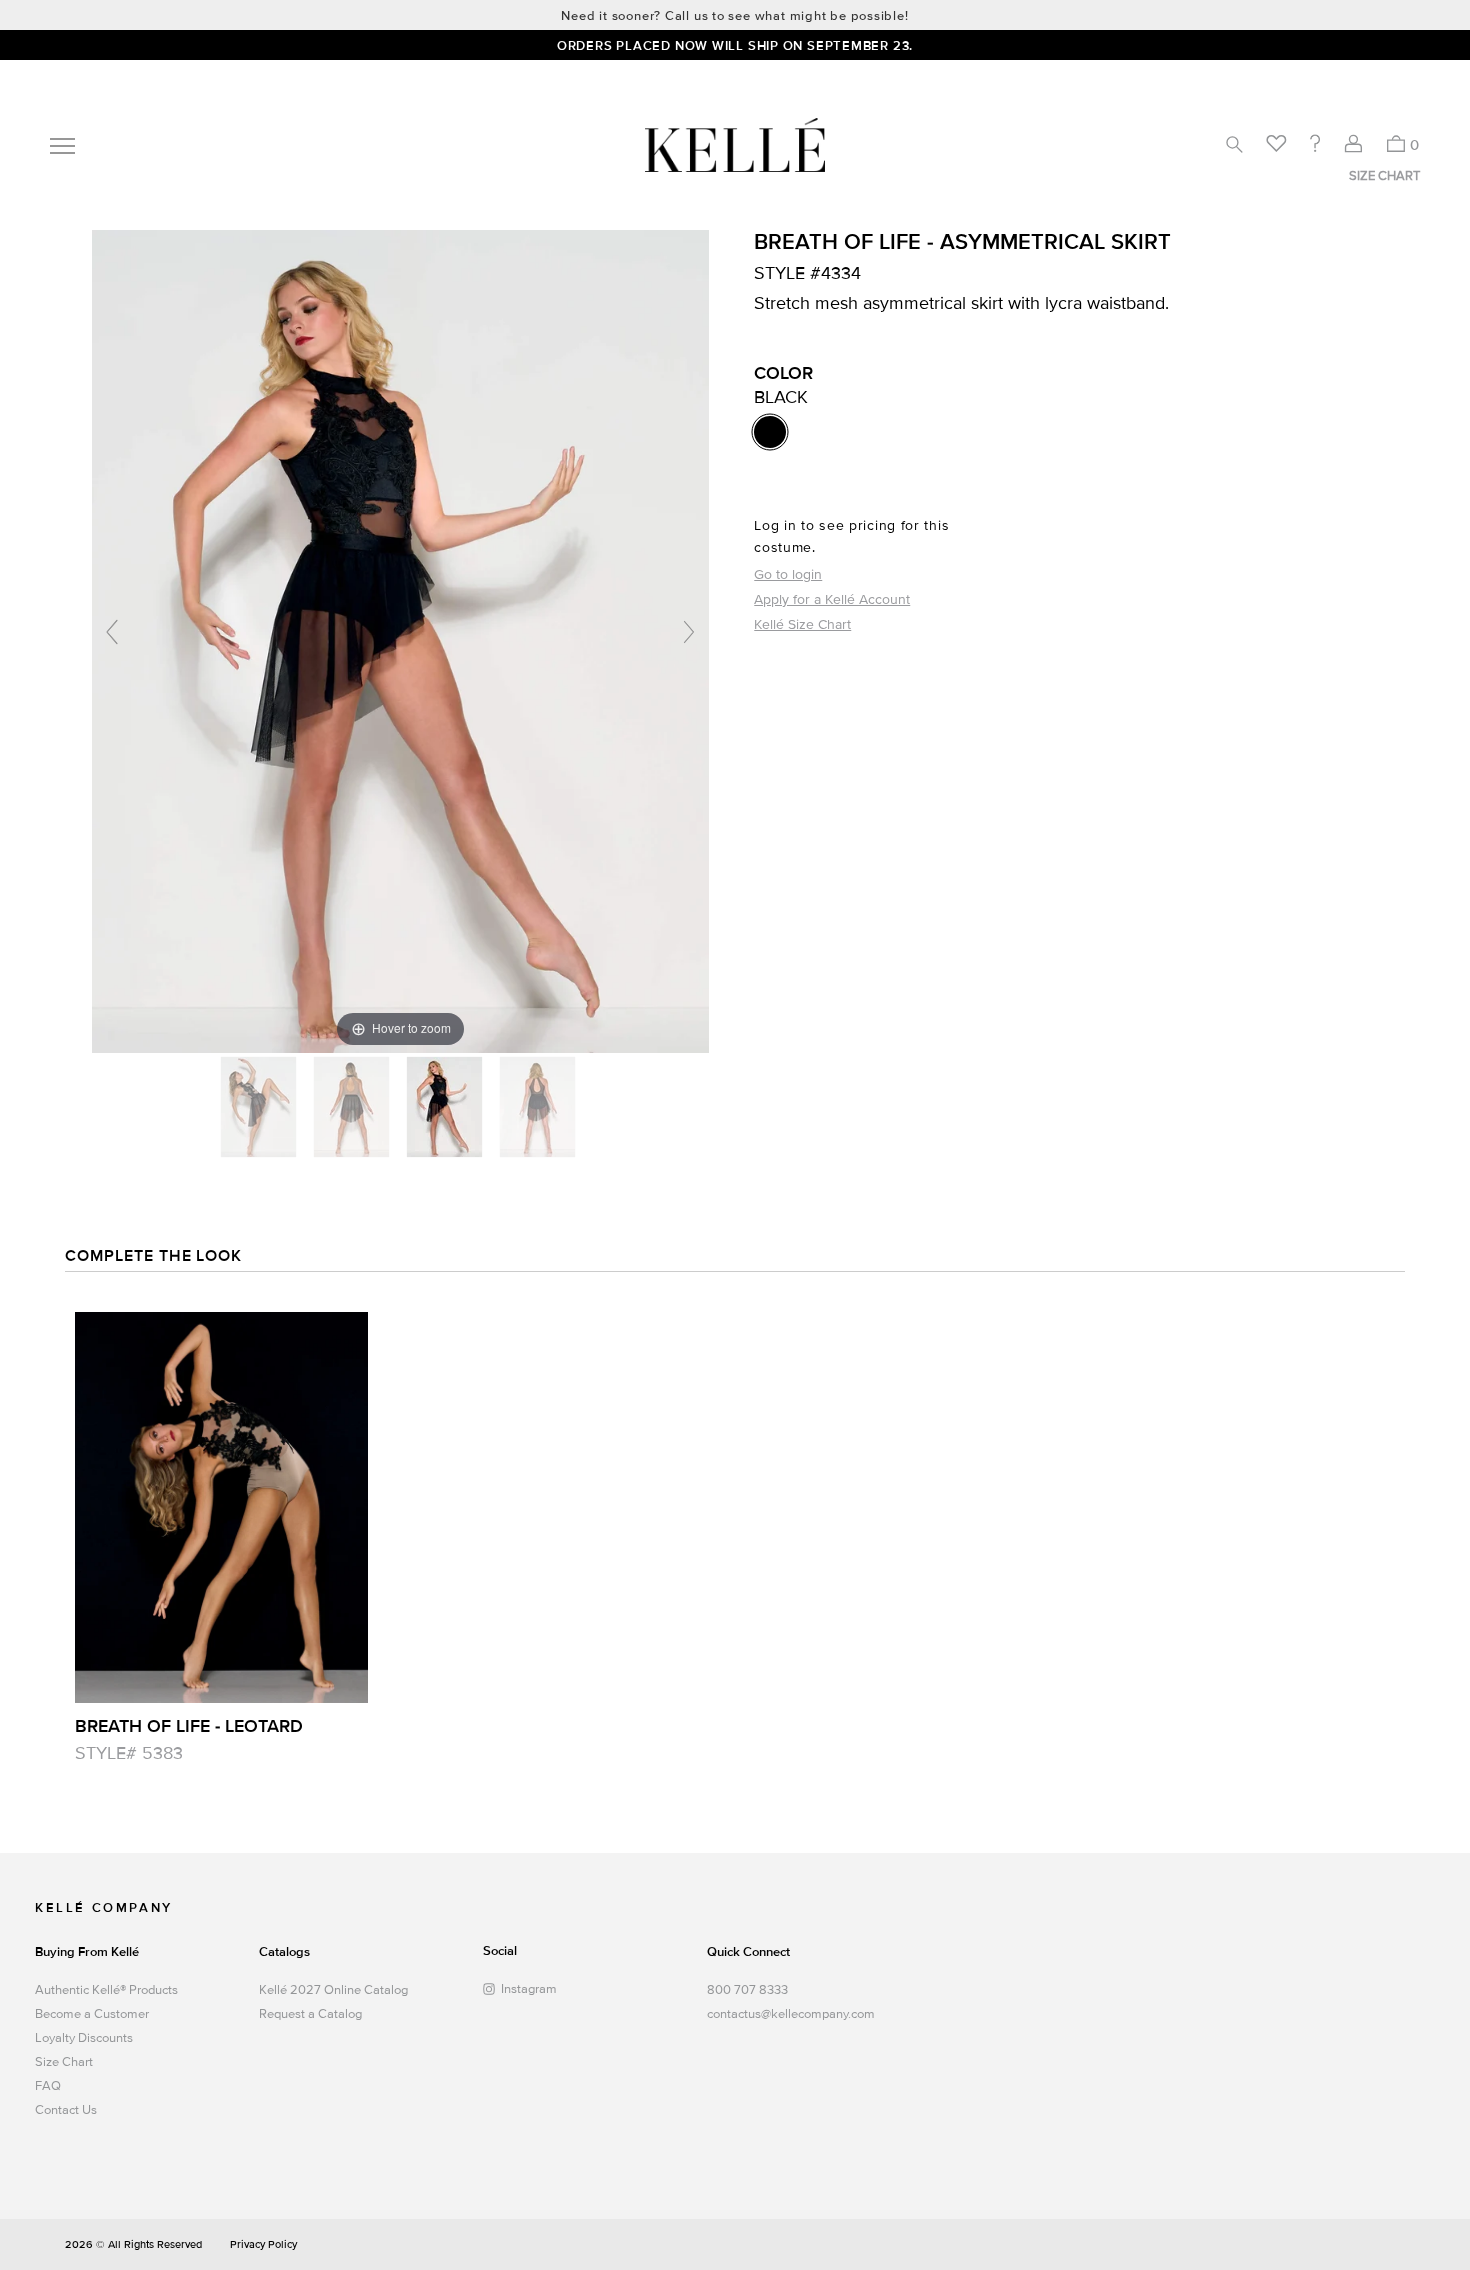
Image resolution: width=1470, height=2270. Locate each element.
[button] (1234, 144)
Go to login (788, 574)
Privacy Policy (263, 2244)
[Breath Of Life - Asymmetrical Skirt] (261, 1107)
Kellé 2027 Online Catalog (333, 1990)
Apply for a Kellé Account (832, 599)
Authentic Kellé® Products (106, 1990)
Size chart (1384, 176)
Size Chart (64, 2062)
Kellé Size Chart (802, 624)
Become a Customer (92, 2014)
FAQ (48, 2086)
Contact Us (66, 2110)
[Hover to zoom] (400, 640)
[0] (1395, 143)
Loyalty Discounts (84, 2038)
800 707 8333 (747, 1990)
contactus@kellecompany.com (786, 2014)
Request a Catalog (310, 2014)
